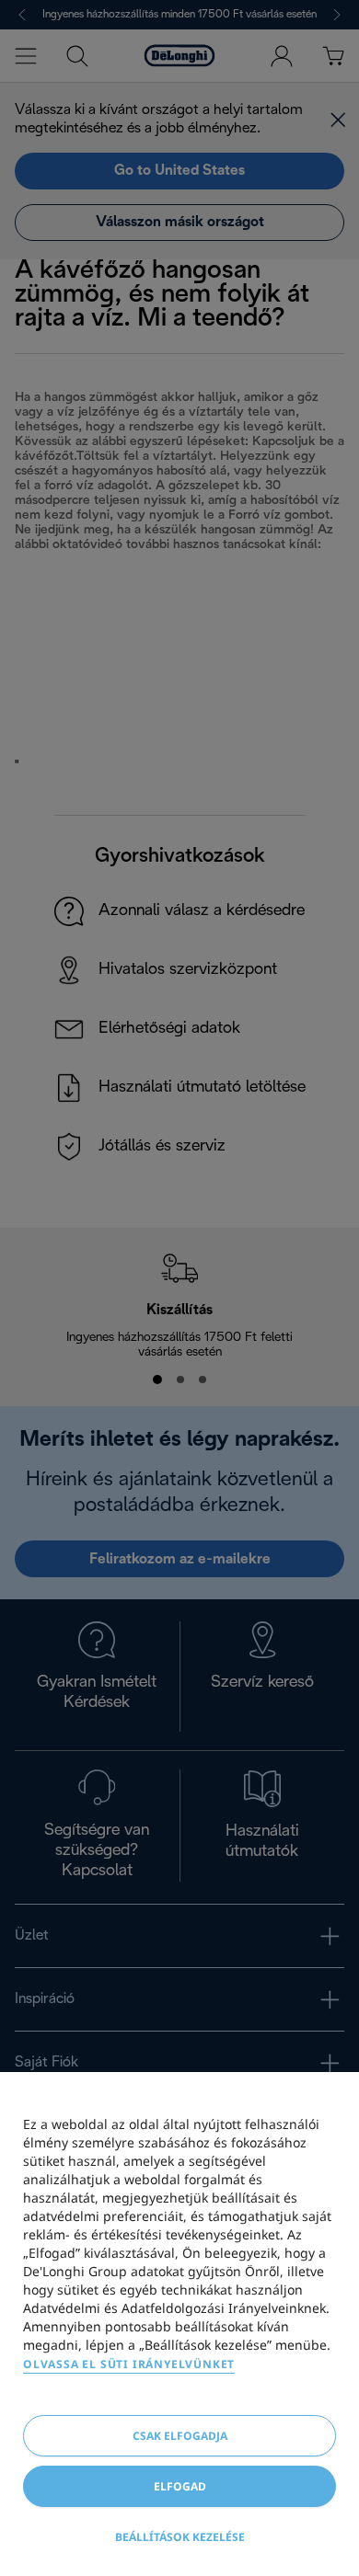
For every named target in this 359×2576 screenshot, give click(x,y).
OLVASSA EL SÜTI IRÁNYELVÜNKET (129, 2364)
